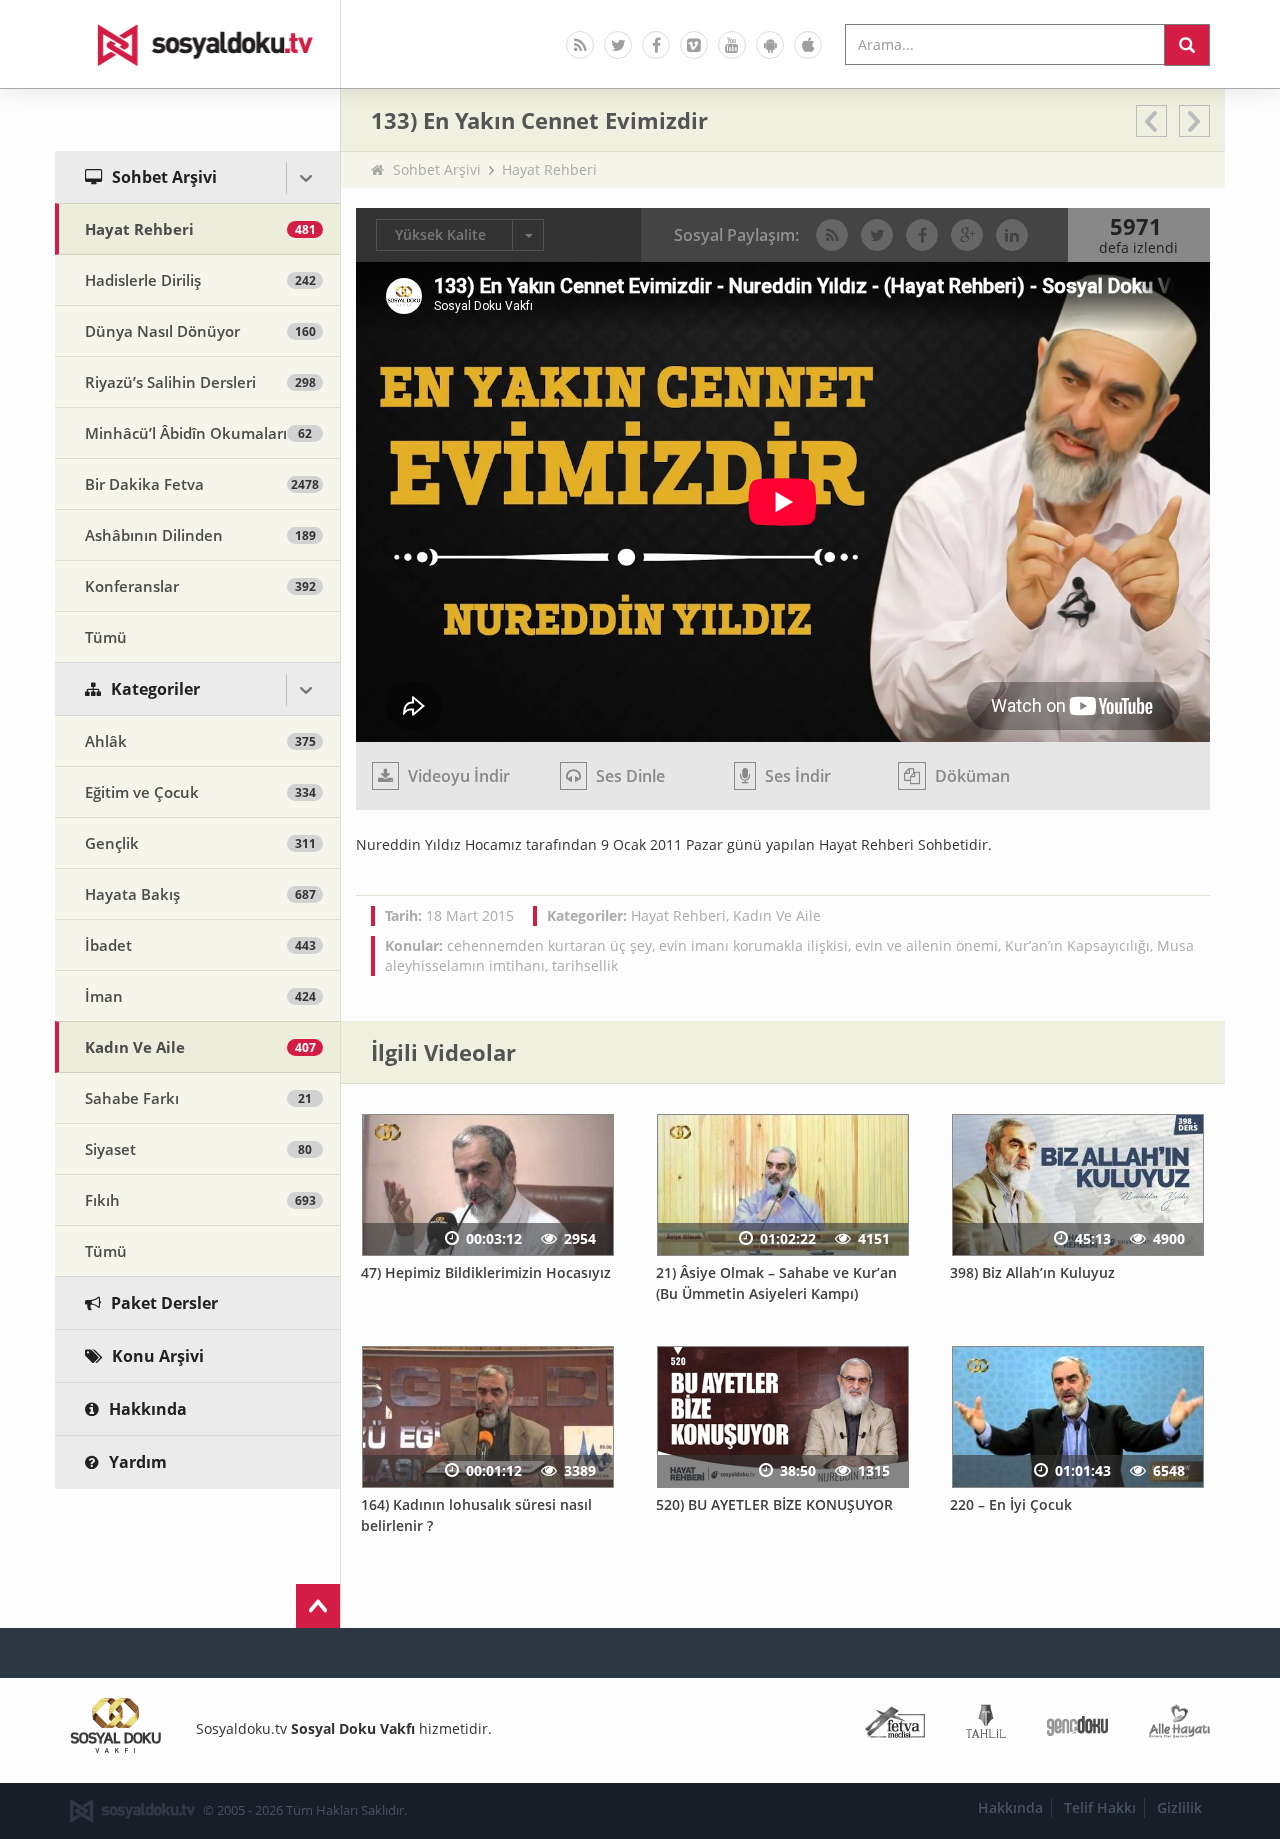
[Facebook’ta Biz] (656, 45)
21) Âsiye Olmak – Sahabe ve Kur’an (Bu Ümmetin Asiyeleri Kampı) (776, 1283)
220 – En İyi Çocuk (1011, 1504)
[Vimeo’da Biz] (694, 45)
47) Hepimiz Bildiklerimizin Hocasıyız (486, 1272)
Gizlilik (1179, 1807)
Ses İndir (796, 776)
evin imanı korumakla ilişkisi (753, 945)
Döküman (970, 776)
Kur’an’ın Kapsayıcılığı (1077, 945)
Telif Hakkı (1100, 1807)
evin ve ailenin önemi (926, 945)
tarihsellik (585, 965)
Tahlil (986, 1725)
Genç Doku (1077, 1725)
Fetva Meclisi (895, 1725)
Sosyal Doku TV (198, 44)
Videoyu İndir (457, 776)
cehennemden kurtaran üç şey (549, 945)
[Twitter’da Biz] (618, 45)
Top (318, 1606)
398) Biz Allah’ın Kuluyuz (1032, 1272)
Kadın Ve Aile (777, 915)
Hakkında (1010, 1807)
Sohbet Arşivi (437, 169)
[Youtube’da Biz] (732, 45)
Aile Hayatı (1179, 1725)
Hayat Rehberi (549, 169)
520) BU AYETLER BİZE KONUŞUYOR (774, 1504)
